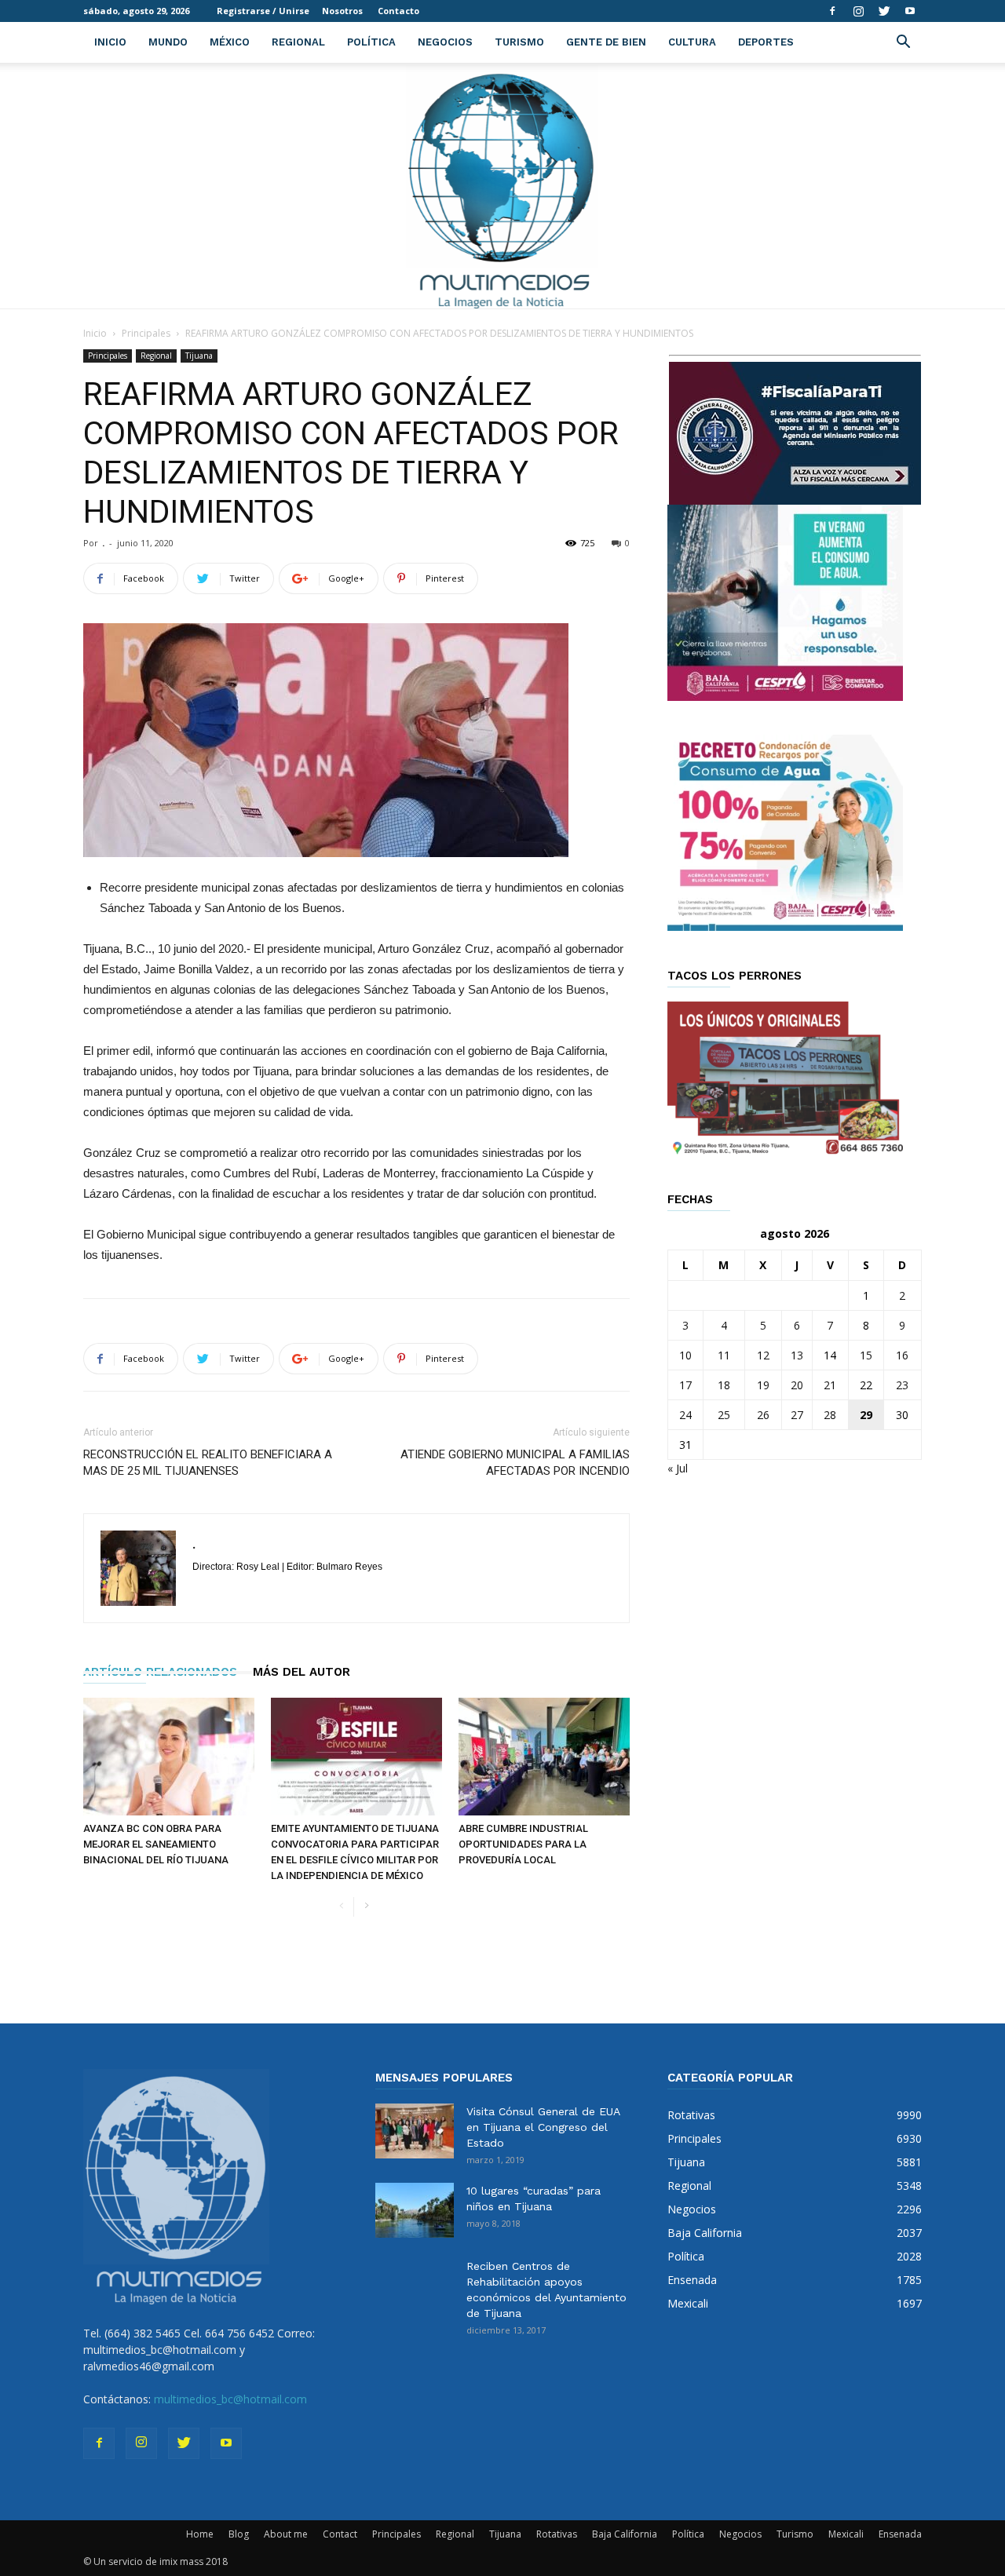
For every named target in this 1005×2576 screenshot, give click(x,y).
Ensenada (900, 2534)
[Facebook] (832, 11)
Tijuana (199, 356)
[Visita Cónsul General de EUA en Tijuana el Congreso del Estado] (415, 2131)
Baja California (625, 2534)
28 (830, 1415)
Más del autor (301, 1672)
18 (724, 1385)
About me (286, 2534)
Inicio (110, 42)
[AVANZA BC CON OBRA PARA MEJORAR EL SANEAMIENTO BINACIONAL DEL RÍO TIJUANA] (169, 1757)
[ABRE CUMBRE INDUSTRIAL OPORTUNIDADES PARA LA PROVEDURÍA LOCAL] (544, 1757)
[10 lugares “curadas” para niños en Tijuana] (415, 2210)
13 (797, 1355)
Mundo (168, 42)
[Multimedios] (503, 186)
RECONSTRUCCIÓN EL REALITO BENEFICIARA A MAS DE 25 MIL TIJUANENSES (208, 1463)
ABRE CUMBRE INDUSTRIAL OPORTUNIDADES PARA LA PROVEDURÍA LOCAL (523, 1844)
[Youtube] (910, 11)
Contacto (398, 11)
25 (724, 1415)
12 (763, 1355)
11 (724, 1355)
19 (763, 1385)
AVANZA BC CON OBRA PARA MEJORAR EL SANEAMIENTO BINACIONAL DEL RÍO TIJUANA (156, 1844)
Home (200, 2534)
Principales (146, 333)
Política (371, 42)
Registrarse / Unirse (263, 11)
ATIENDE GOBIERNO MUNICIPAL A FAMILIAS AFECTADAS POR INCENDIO (515, 1463)
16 (902, 1355)
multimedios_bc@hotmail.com (230, 2399)
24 (685, 1415)
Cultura (692, 42)
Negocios (445, 42)
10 (685, 1355)
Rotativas (557, 2534)
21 (830, 1385)
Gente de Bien (606, 42)
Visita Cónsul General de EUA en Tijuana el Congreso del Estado (543, 2127)
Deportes (766, 42)
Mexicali (846, 2534)
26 (763, 1415)
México (230, 42)
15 (866, 1355)
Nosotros (342, 11)
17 (685, 1385)
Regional (298, 42)
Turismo (519, 42)
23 (902, 1385)
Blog (239, 2534)
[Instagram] (858, 11)
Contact (340, 2534)
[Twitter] (884, 11)
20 (797, 1385)
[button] (903, 44)
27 (797, 1415)
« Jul (678, 1468)
